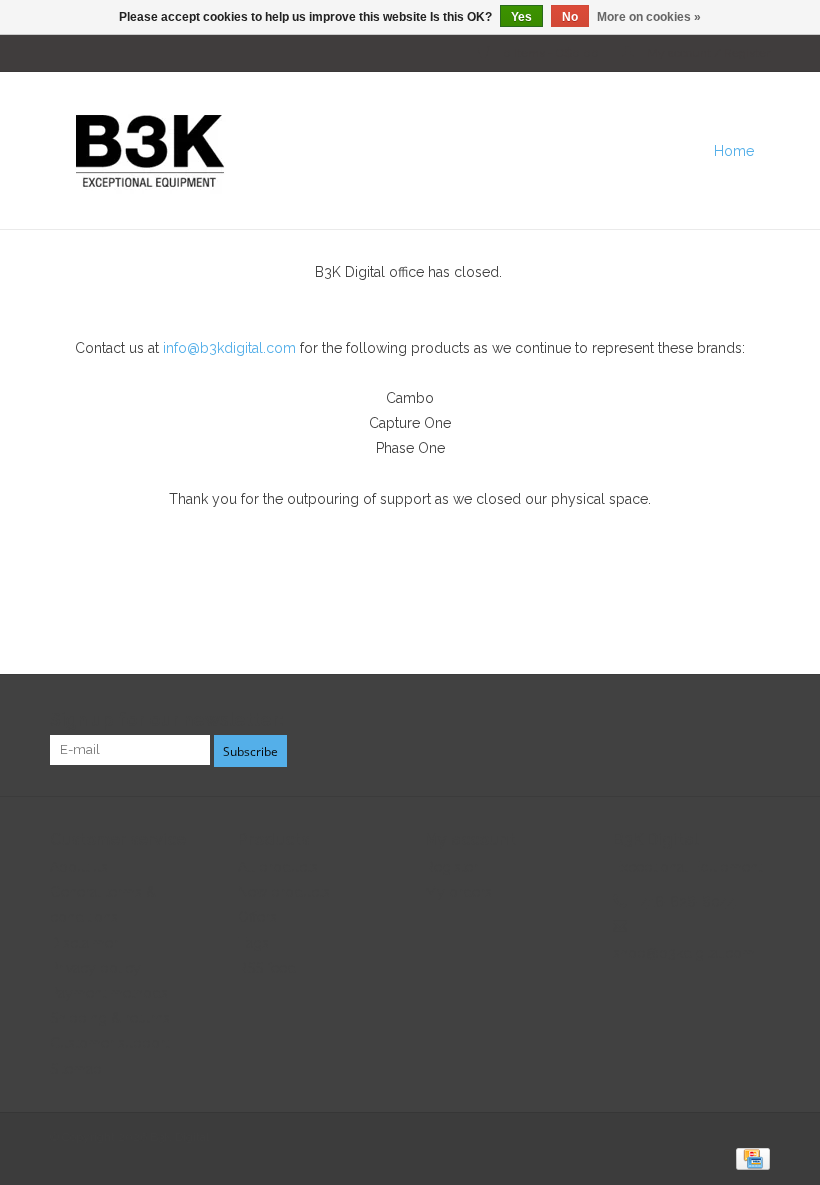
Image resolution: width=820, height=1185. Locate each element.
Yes (521, 17)
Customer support (109, 1043)
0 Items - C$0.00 (551, 53)
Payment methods (109, 993)
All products (278, 867)
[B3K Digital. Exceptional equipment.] (324, 150)
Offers (257, 917)
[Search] (785, 151)
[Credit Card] (749, 1158)
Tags (253, 943)
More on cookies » (649, 17)
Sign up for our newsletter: (166, 719)
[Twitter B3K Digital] (718, 720)
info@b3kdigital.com (229, 348)
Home (734, 151)
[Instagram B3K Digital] (754, 720)
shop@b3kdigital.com (684, 953)
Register (451, 867)
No (570, 17)
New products (284, 892)
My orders (458, 892)
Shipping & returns (110, 1018)
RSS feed (267, 968)
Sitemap (76, 1069)
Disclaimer (84, 943)
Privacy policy (95, 968)
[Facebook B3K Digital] (682, 720)
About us (79, 867)
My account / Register (707, 53)
